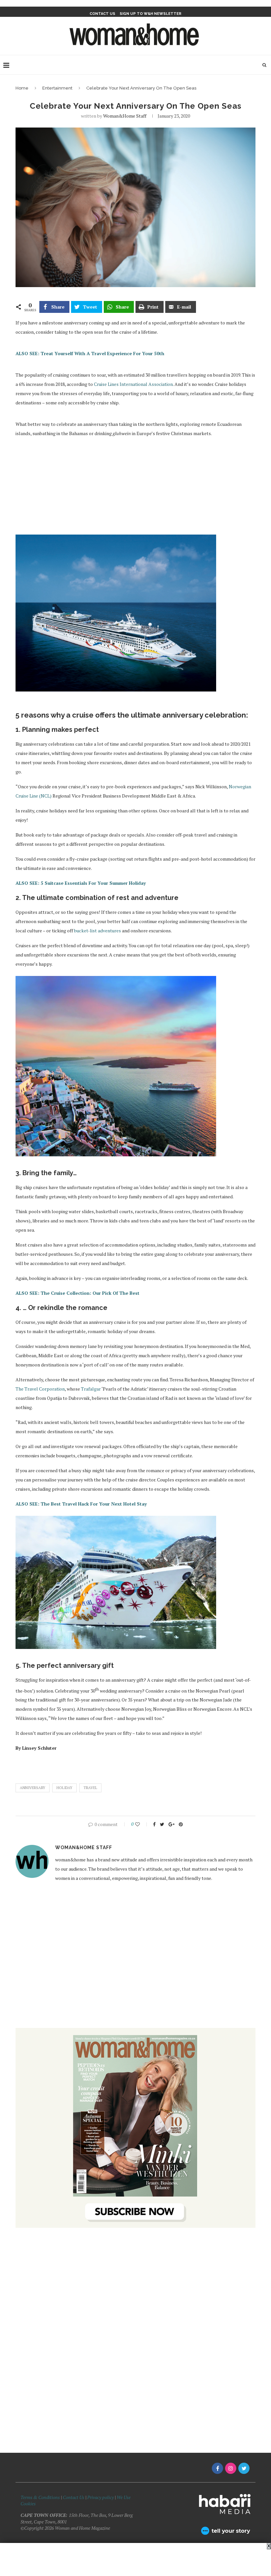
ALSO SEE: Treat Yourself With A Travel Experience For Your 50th (90, 353)
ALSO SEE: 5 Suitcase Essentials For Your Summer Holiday (81, 883)
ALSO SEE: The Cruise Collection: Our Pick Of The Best (77, 1293)
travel (90, 1788)
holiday (64, 1788)
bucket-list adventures (97, 931)
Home (22, 88)
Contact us (102, 14)
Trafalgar (91, 1389)
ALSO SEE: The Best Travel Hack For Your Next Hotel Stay (81, 1504)
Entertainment (57, 88)
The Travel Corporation (40, 1389)
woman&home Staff (125, 116)
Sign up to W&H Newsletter (151, 14)
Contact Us (74, 2497)
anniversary (33, 1788)
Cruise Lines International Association (133, 384)
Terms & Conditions (40, 2497)
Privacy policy (100, 2497)
